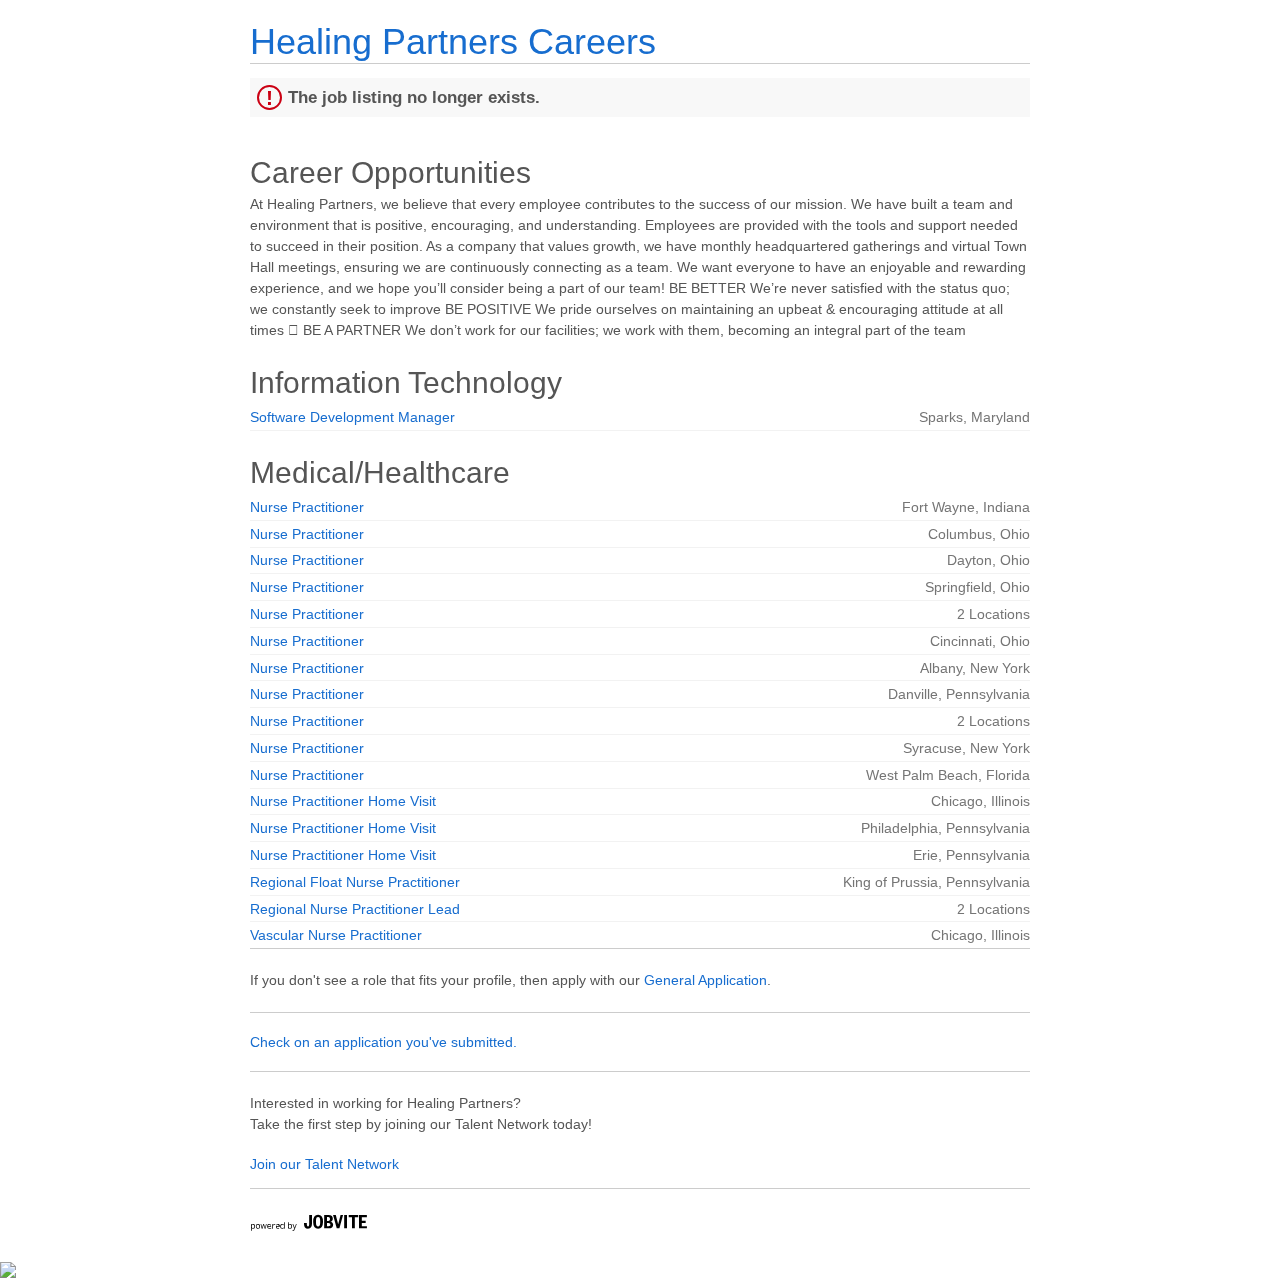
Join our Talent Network (324, 1164)
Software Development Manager (352, 417)
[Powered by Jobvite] (308, 1225)
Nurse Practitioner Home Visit (343, 801)
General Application (705, 980)
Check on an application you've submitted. (383, 1042)
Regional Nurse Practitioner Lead (355, 909)
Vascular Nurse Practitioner (336, 935)
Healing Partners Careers (453, 41)
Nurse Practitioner (307, 507)
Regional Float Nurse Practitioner (355, 882)
